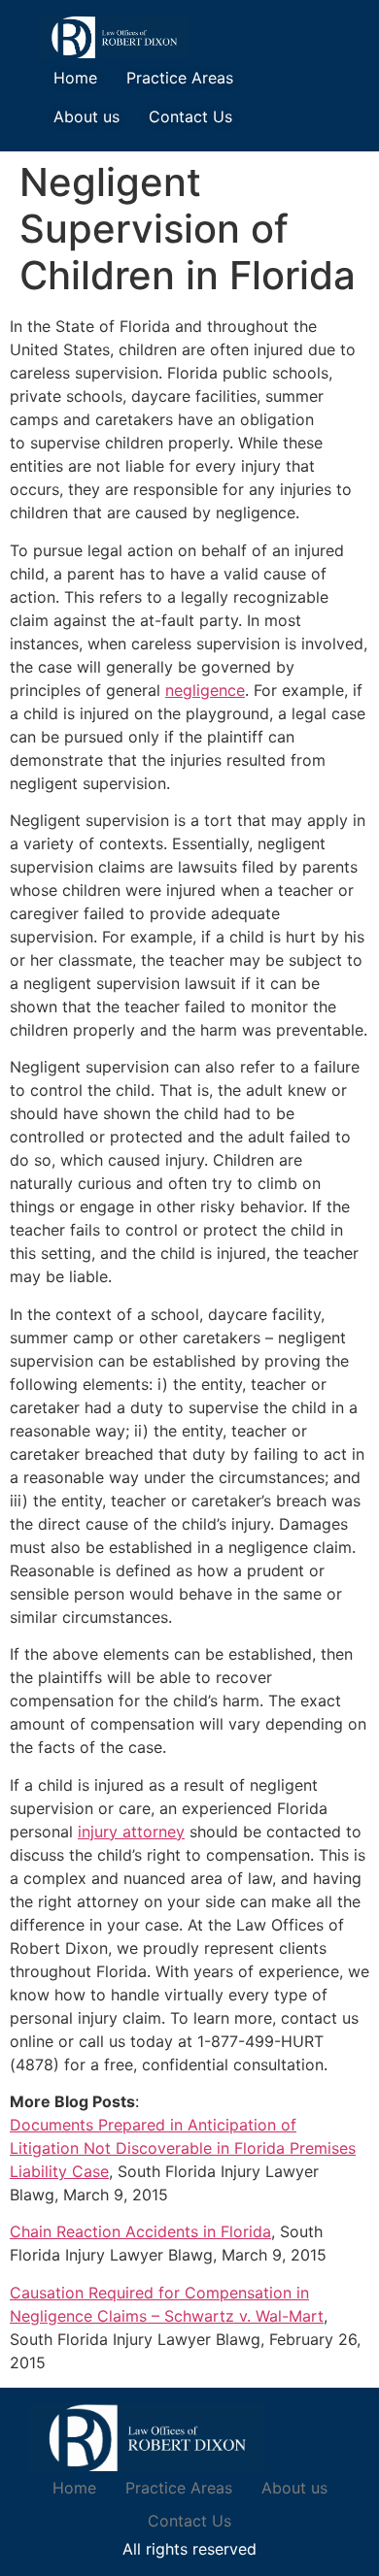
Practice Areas (180, 78)
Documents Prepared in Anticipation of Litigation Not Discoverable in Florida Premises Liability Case (183, 2148)
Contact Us (190, 116)
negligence (205, 690)
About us (86, 116)
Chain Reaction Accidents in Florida (140, 2231)
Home (75, 78)
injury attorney (131, 1832)
